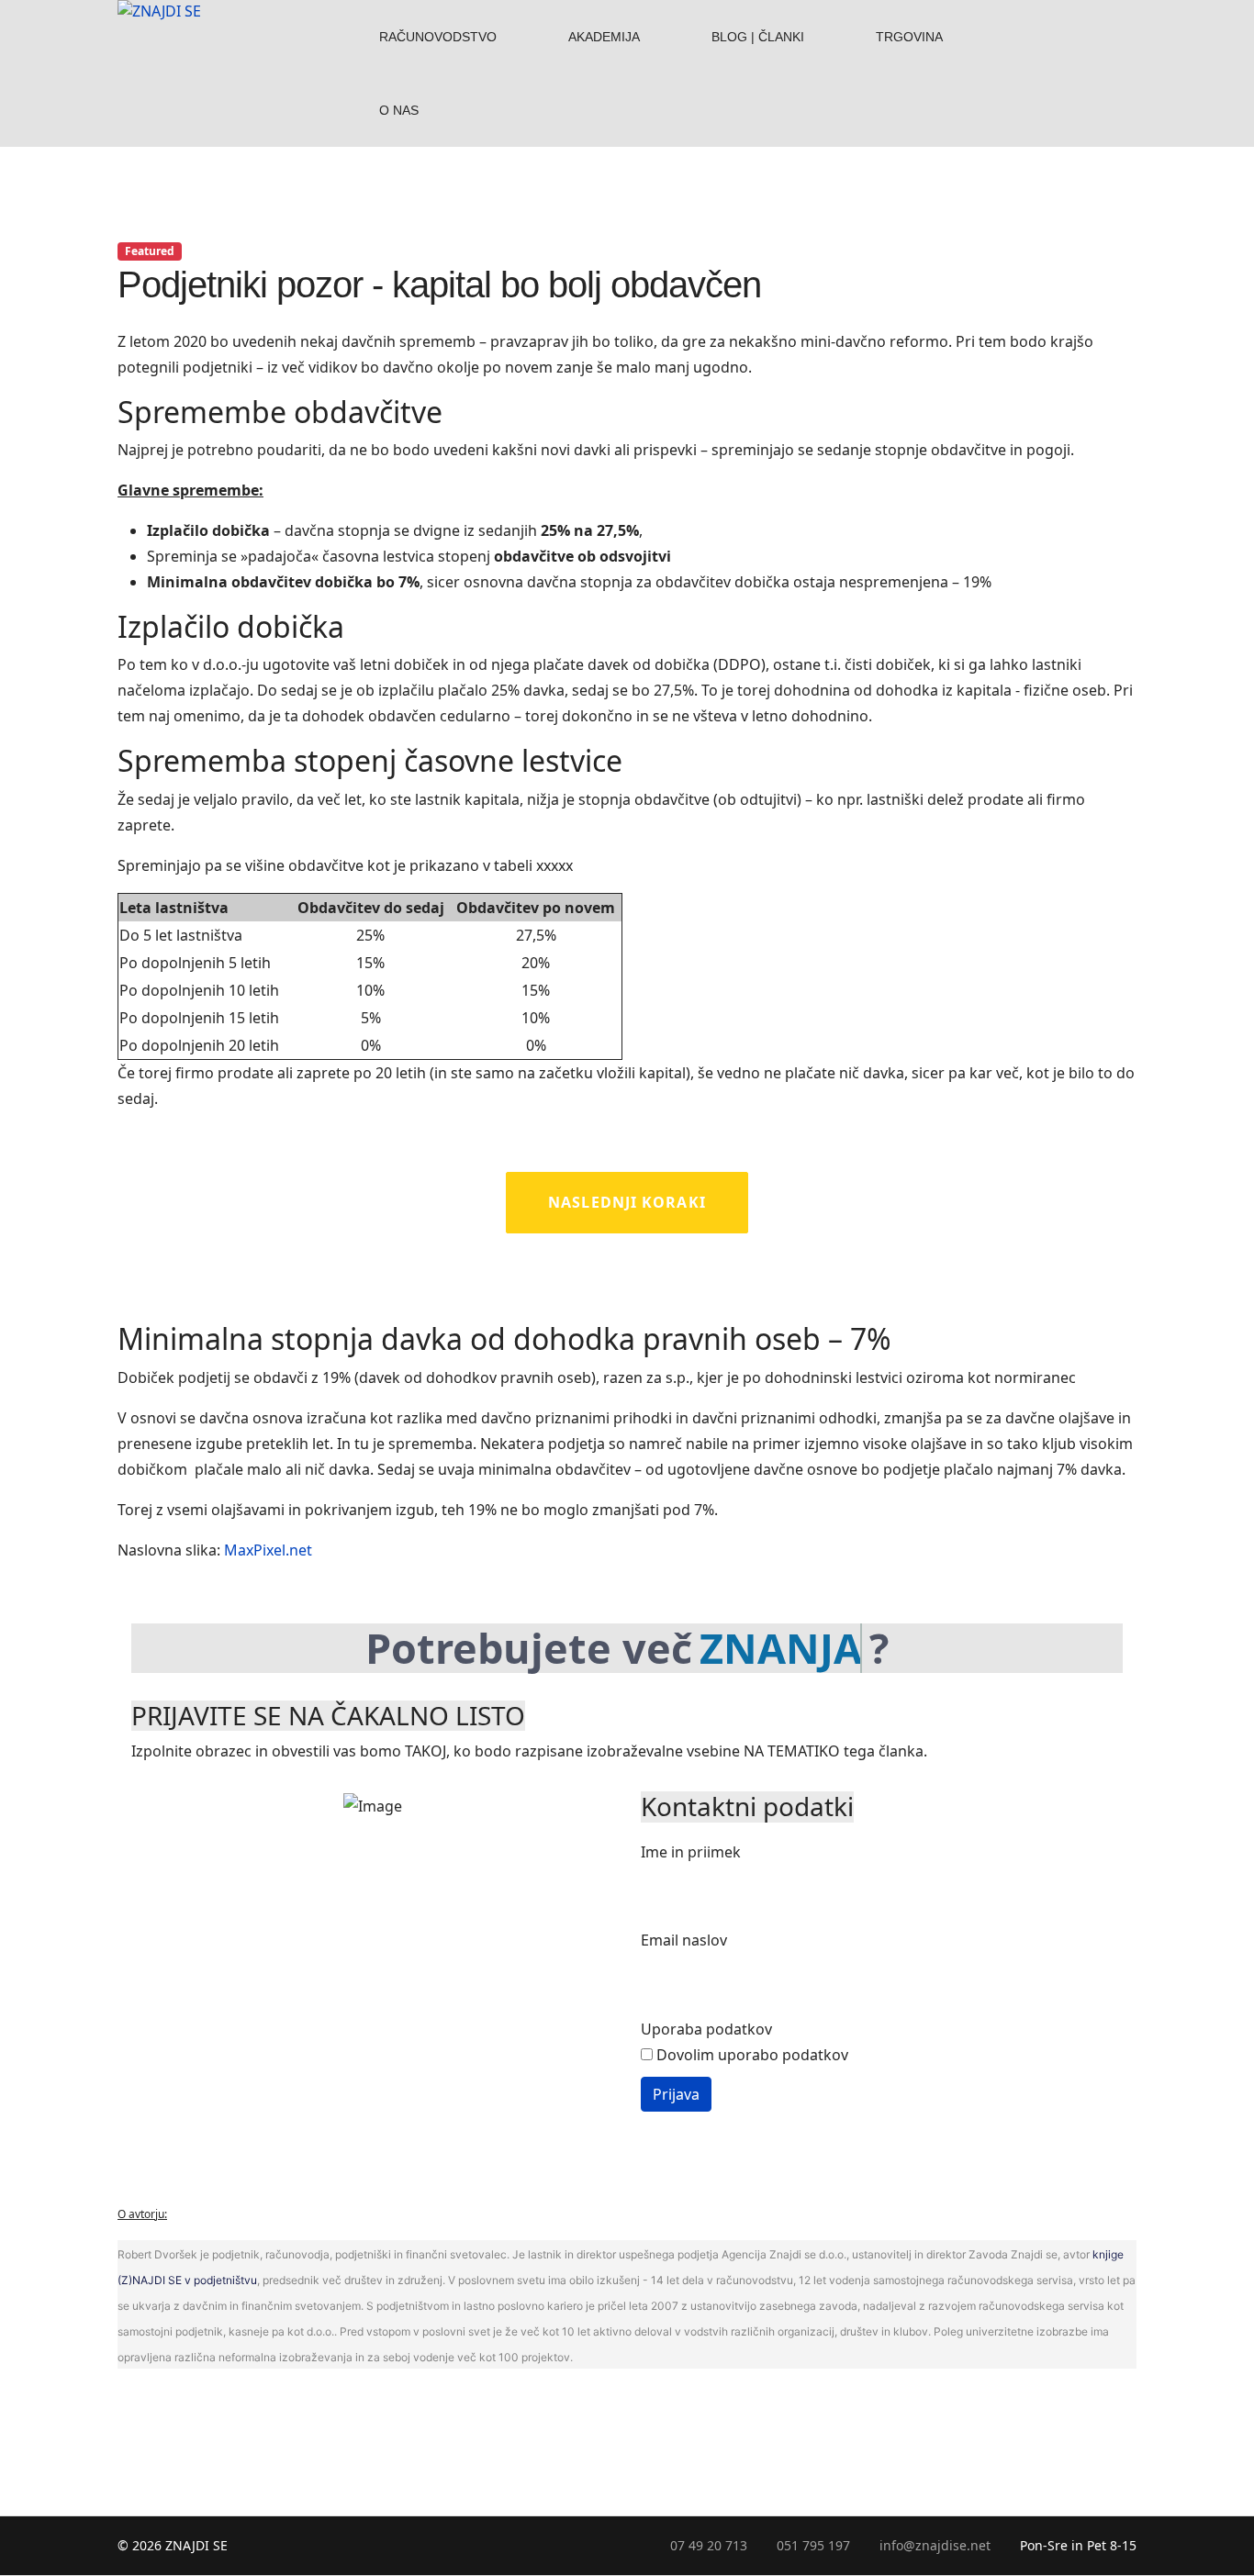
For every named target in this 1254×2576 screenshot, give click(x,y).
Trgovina (909, 37)
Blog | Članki (758, 37)
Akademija (604, 37)
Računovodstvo (438, 37)
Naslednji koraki (627, 1202)
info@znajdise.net (935, 2545)
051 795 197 (813, 2545)
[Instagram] (1108, 44)
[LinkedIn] (1084, 44)
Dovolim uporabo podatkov (750, 2055)
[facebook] (1084, 11)
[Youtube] (1108, 11)
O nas (399, 110)
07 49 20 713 (709, 2545)
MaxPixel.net (268, 1550)
